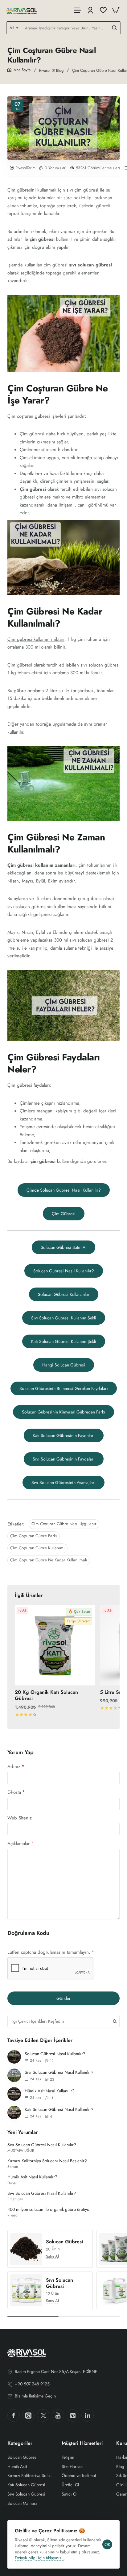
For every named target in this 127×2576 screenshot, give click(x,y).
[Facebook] (14, 2415)
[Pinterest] (73, 2415)
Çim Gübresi (64, 1214)
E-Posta (14, 1792)
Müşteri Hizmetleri (82, 2443)
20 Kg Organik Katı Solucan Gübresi (46, 1696)
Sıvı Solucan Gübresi (59, 2284)
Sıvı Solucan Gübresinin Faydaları (64, 1459)
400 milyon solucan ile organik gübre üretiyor (49, 2209)
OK (107, 2544)
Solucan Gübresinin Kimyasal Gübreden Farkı (63, 1412)
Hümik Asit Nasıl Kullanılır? (50, 2091)
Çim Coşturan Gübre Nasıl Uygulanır (64, 1524)
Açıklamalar (18, 1843)
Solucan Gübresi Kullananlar (64, 1294)
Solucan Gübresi (64, 2242)
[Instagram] (28, 2415)
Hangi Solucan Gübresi (64, 1365)
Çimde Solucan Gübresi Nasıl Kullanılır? (64, 1190)
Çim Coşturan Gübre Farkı (34, 1536)
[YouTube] (58, 2415)
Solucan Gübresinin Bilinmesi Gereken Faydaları (64, 1388)
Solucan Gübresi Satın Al (63, 1247)
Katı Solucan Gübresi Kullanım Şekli (64, 1341)
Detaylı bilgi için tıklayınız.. (39, 2558)
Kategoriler (20, 2443)
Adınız (14, 1767)
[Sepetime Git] (116, 10)
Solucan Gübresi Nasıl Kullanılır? (64, 1271)
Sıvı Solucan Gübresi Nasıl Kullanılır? (59, 2072)
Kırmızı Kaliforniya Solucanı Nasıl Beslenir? (47, 2161)
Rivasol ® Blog (51, 70)
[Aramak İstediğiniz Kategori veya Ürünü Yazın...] (114, 28)
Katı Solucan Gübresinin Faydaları (64, 1435)
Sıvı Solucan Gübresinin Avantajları (63, 1482)
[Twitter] (43, 2415)
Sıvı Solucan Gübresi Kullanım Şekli (64, 1318)
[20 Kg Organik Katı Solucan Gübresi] (55, 1645)
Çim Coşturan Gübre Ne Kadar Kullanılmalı (49, 1560)
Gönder (63, 1998)
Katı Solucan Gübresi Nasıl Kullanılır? (59, 2109)
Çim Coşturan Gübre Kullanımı (37, 1548)
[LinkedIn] (88, 2415)
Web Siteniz (20, 1818)
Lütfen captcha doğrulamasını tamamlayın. (49, 1952)
